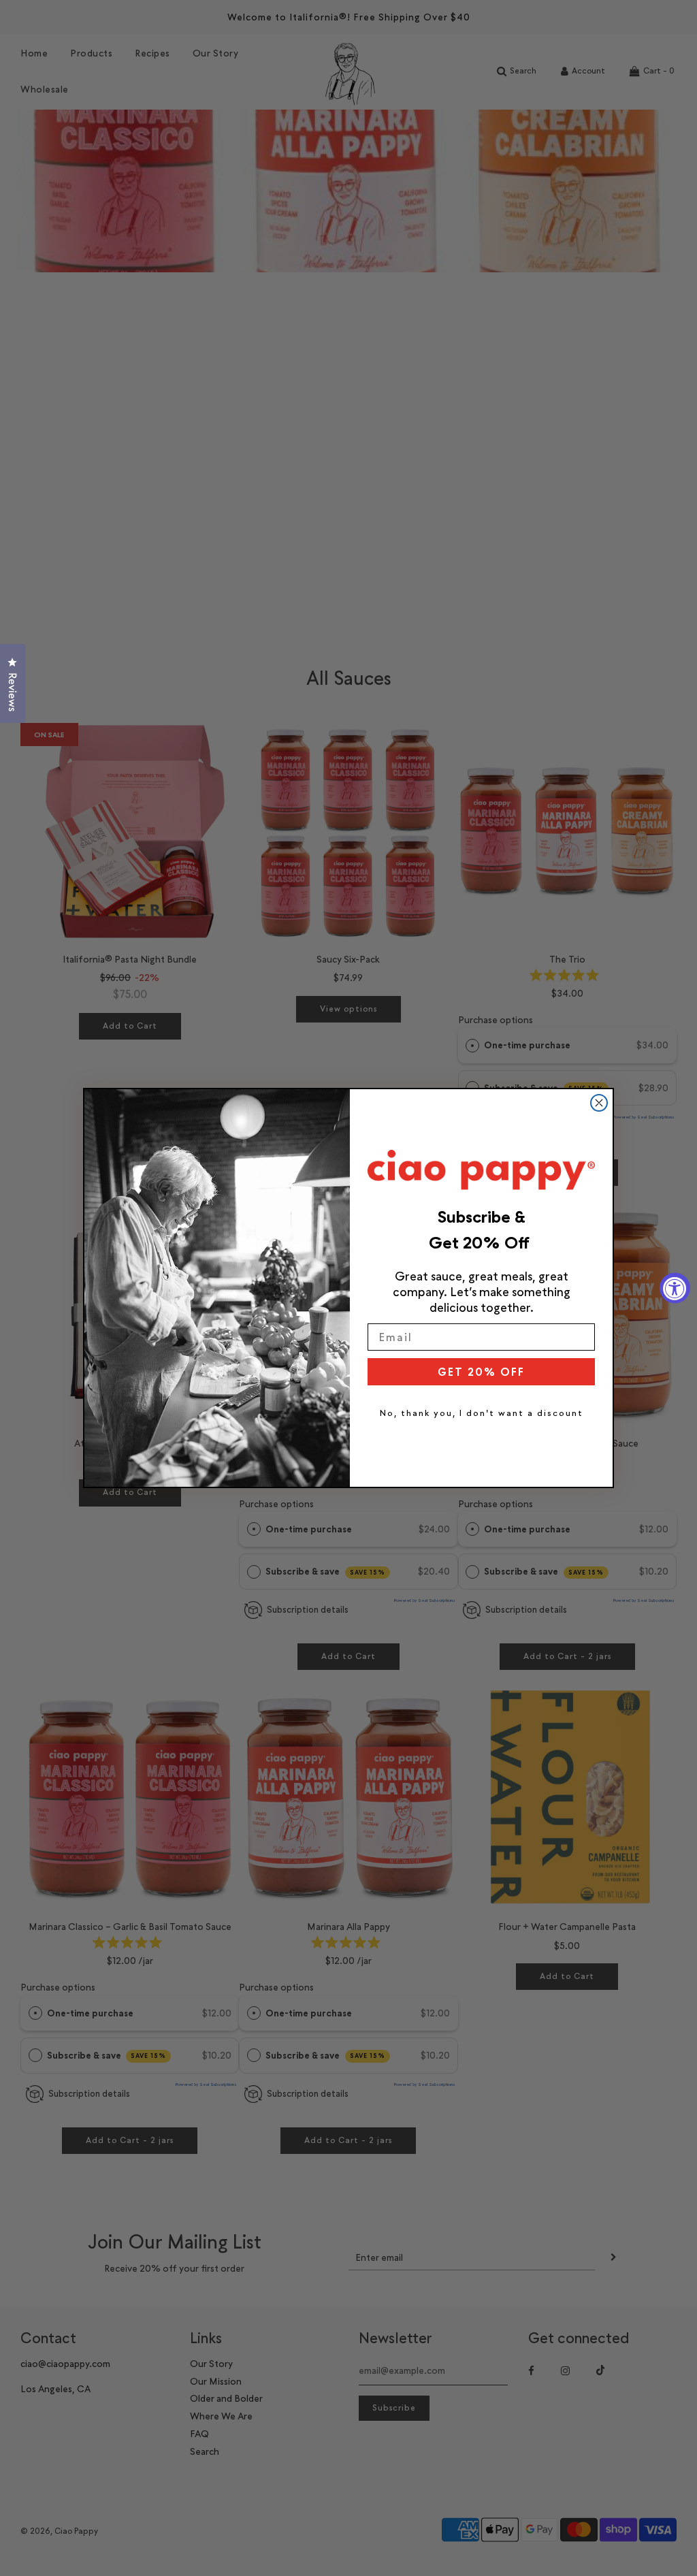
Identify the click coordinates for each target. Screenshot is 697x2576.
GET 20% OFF (481, 1372)
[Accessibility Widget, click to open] (675, 1288)
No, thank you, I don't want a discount (482, 1413)
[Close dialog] (599, 1103)
